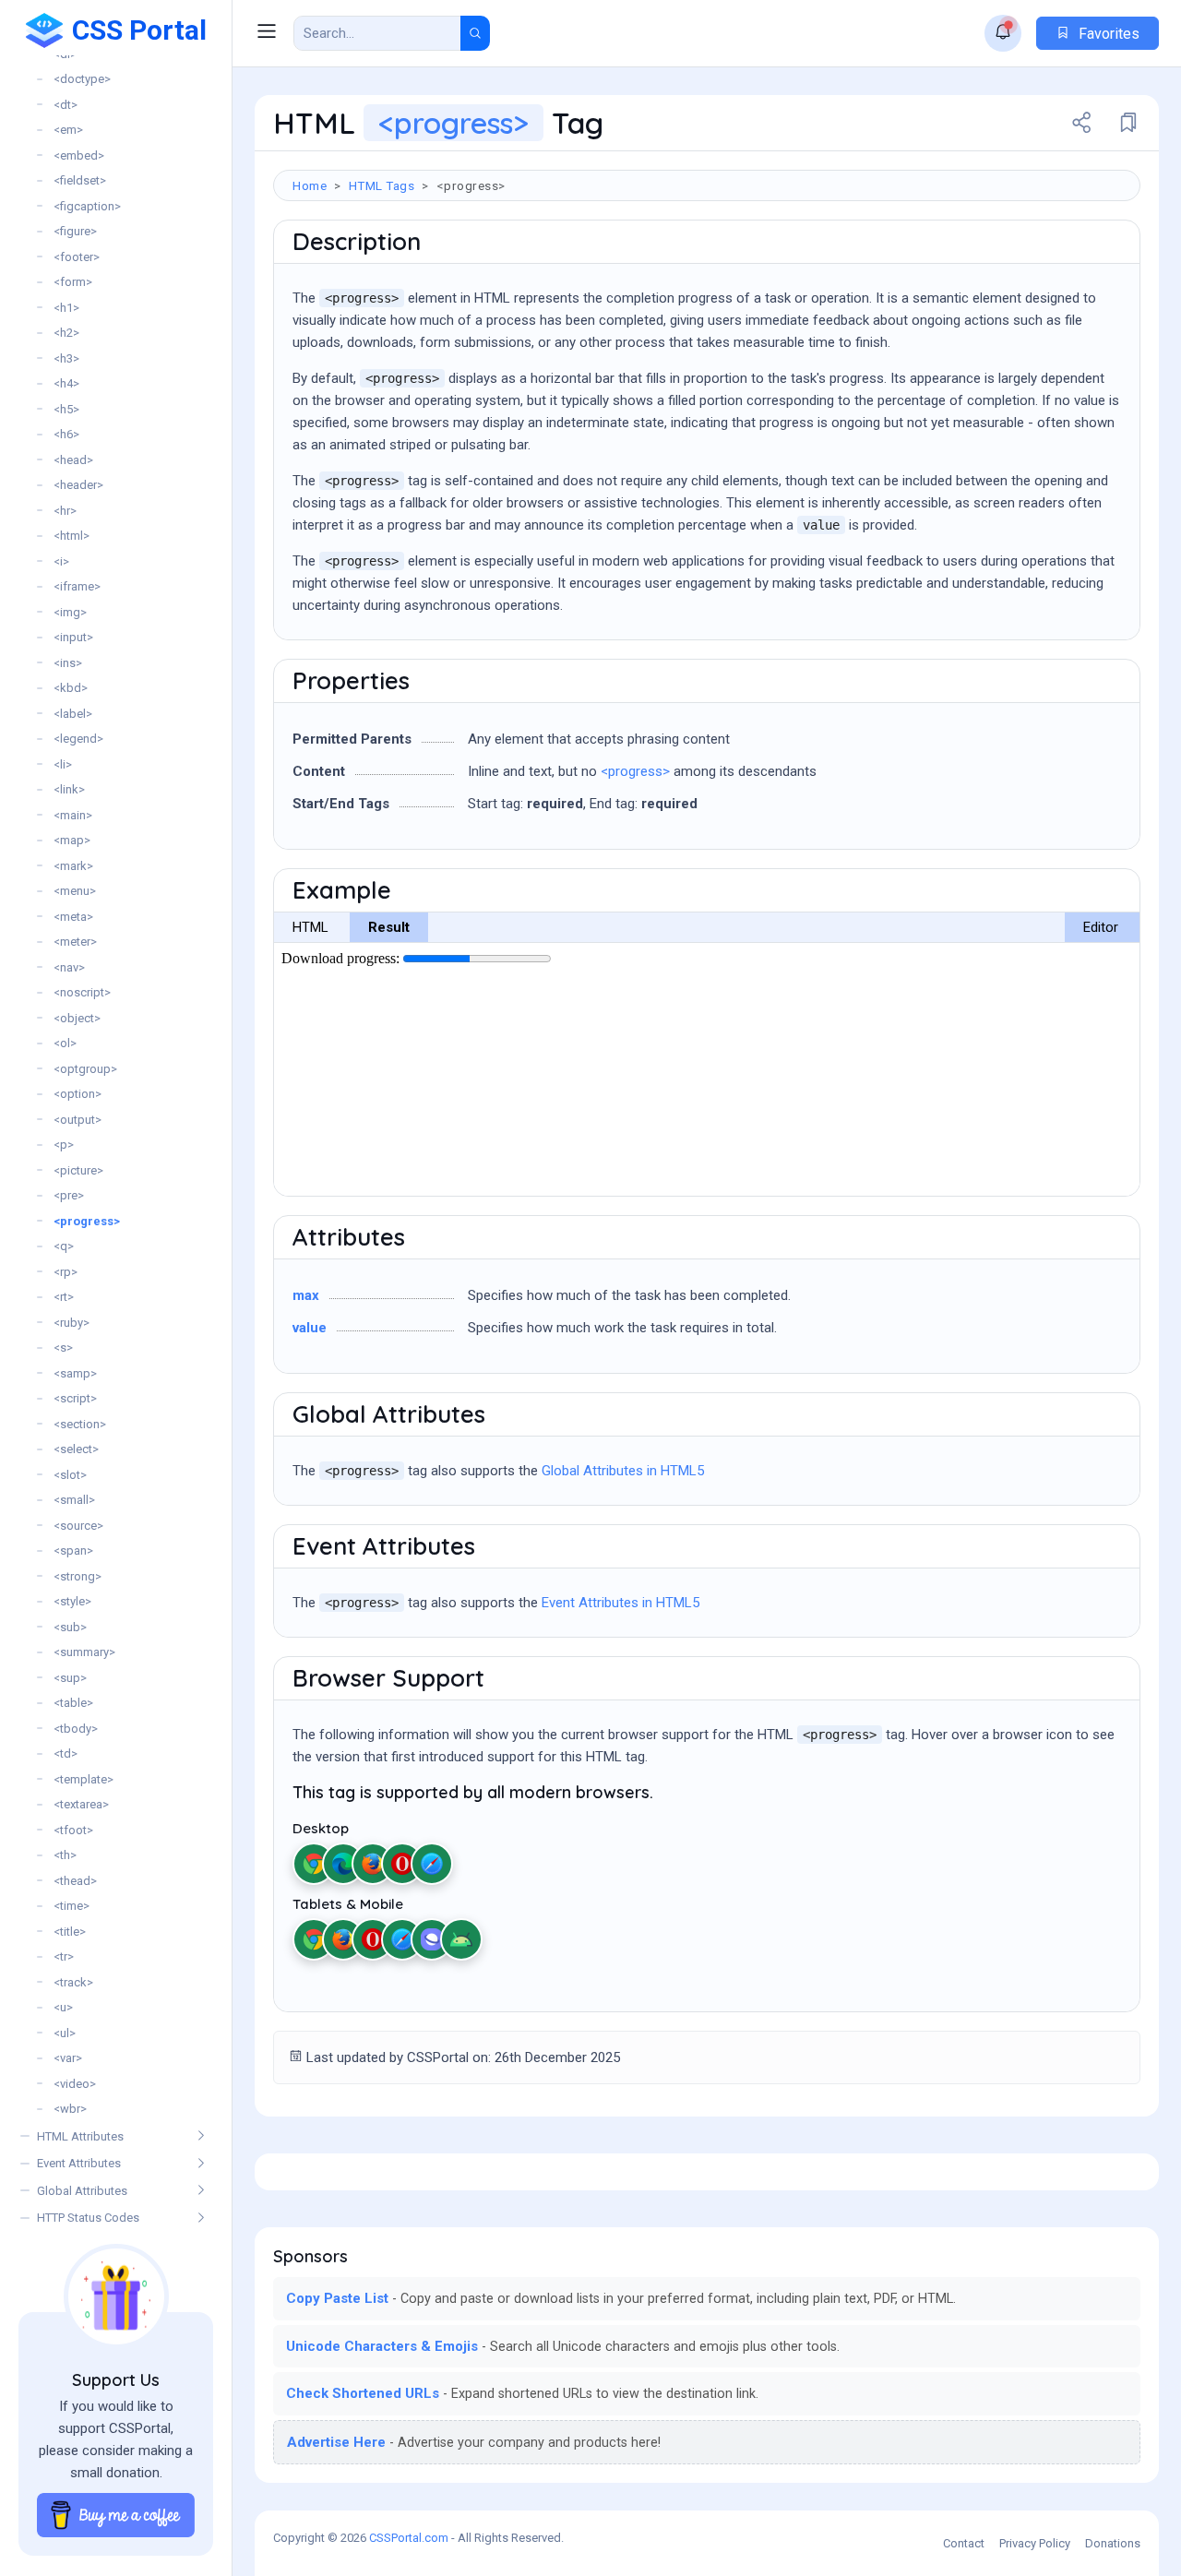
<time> (72, 1906)
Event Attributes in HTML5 (620, 1603)
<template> (84, 1779)
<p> (64, 1145)
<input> (73, 637)
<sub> (70, 1627)
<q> (64, 1246)
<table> (73, 1703)
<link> (69, 789)
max (306, 1295)
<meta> (73, 917)
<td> (66, 1753)
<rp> (66, 1272)
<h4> (66, 383)
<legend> (78, 739)
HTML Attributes (80, 2136)
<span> (73, 1550)
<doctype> (82, 79)
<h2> (66, 333)
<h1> (66, 308)
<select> (76, 1449)
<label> (73, 714)
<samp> (75, 1373)
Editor (1101, 927)
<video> (75, 2084)
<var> (68, 2058)
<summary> (84, 1652)
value (310, 1328)
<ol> (65, 1043)
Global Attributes (82, 2191)
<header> (78, 485)
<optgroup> (85, 1069)
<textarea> (81, 1804)
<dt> (66, 105)
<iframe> (77, 586)
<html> (72, 536)
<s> (63, 1348)
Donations (1113, 2543)
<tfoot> (73, 1830)
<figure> (75, 231)
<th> (65, 1855)
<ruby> (72, 1323)
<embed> (79, 155)
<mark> (73, 866)
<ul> (65, 2033)
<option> (78, 1094)
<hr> (65, 511)
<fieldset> (80, 180)
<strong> (78, 1576)
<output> (78, 1120)
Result (389, 927)
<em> (68, 130)
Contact (964, 2543)
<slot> (70, 1475)
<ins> (68, 663)
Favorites (1107, 34)
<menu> (75, 891)
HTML (310, 927)
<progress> (87, 1221)
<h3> (66, 358)
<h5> (66, 409)
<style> (72, 1601)
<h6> (66, 434)
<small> (74, 1500)
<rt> (64, 1297)
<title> (70, 1932)
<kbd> (71, 688)
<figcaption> (87, 206)
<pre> (69, 1195)
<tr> (64, 1956)
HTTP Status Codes (88, 2218)
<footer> (77, 257)
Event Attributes (79, 2163)
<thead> (75, 1881)
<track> (73, 1982)
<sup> (70, 1678)
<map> (72, 840)
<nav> (69, 967)
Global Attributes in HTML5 (623, 1471)
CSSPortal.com (409, 2538)
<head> (73, 460)
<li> (63, 764)
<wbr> (70, 2109)
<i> (61, 561)
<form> (73, 282)
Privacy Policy (1035, 2543)
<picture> (78, 1170)
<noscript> (82, 992)
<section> (80, 1424)
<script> (75, 1398)
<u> (63, 2007)
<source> (78, 1526)
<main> (73, 815)
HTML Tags (382, 185)
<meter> (75, 942)
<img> (70, 612)
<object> (77, 1018)
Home (310, 185)
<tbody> (76, 1729)
